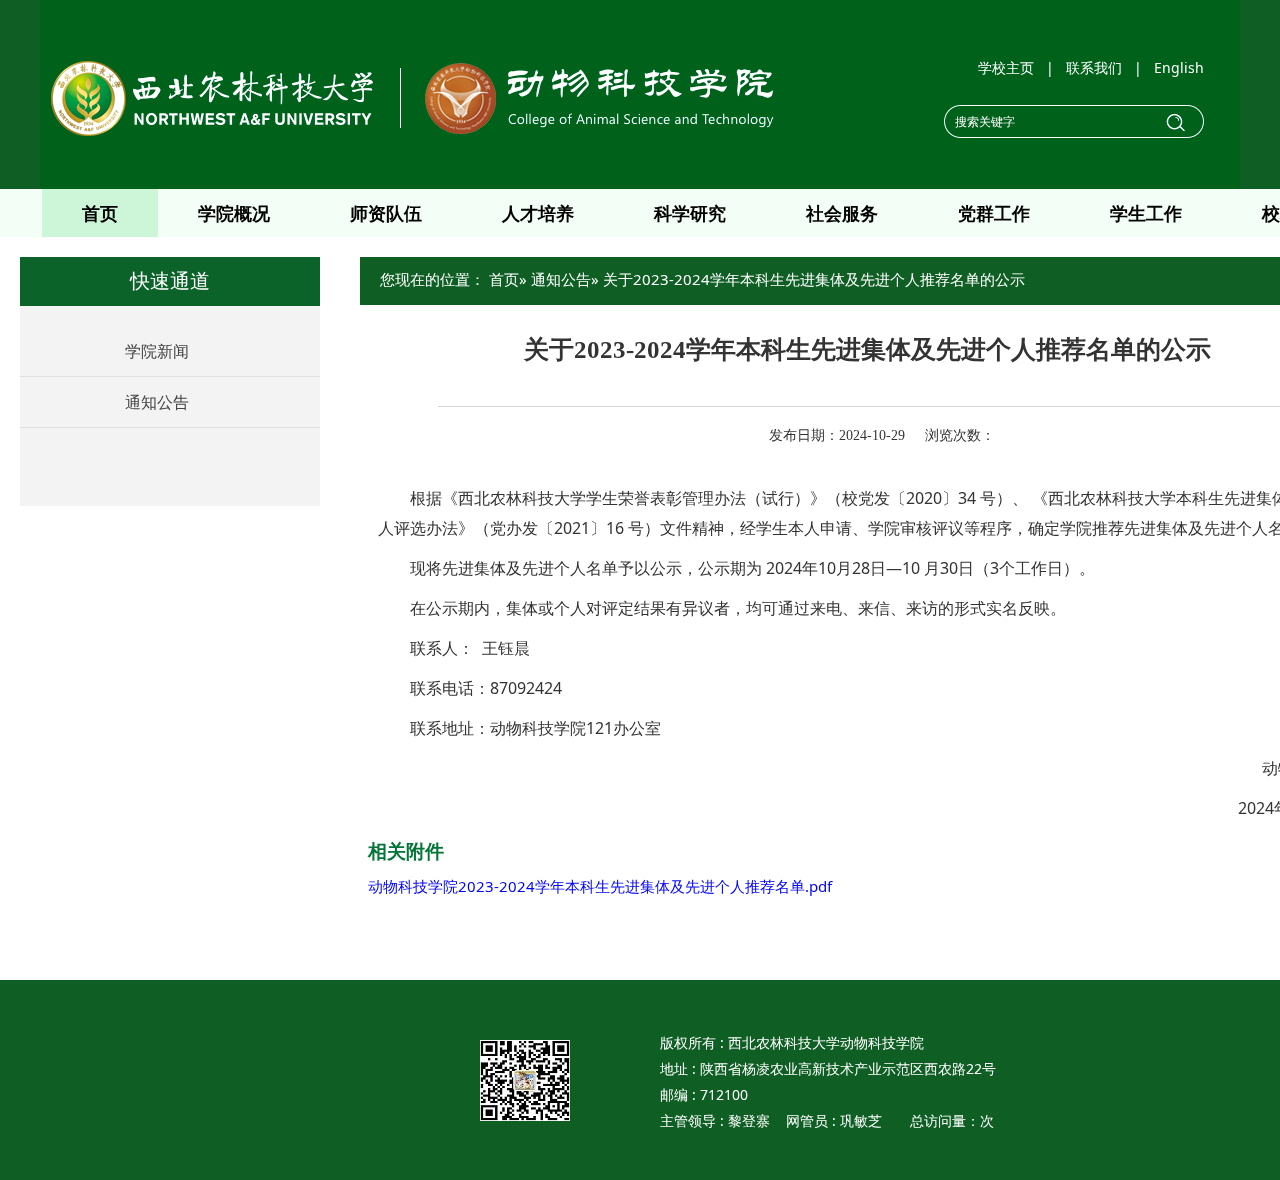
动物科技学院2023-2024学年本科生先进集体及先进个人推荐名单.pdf (600, 886)
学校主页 (1006, 67)
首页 (100, 213)
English (1179, 67)
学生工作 (1146, 213)
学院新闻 (157, 351)
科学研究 (690, 213)
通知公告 (157, 402)
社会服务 (842, 213)
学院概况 (234, 213)
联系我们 (1094, 67)
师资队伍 (386, 213)
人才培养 (538, 213)
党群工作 (994, 213)
